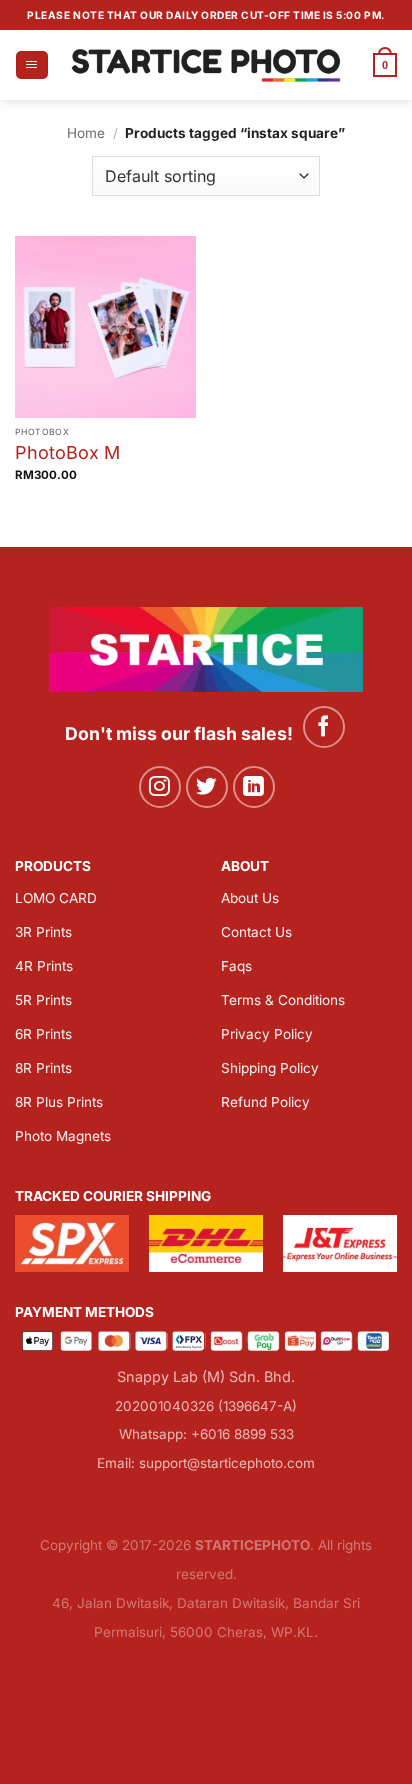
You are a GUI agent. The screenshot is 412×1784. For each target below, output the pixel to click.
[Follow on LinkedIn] (254, 787)
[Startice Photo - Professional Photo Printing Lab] (206, 64)
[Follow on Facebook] (324, 727)
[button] (31, 65)
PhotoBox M (67, 452)
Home (86, 133)
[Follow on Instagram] (160, 787)
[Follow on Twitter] (207, 787)
